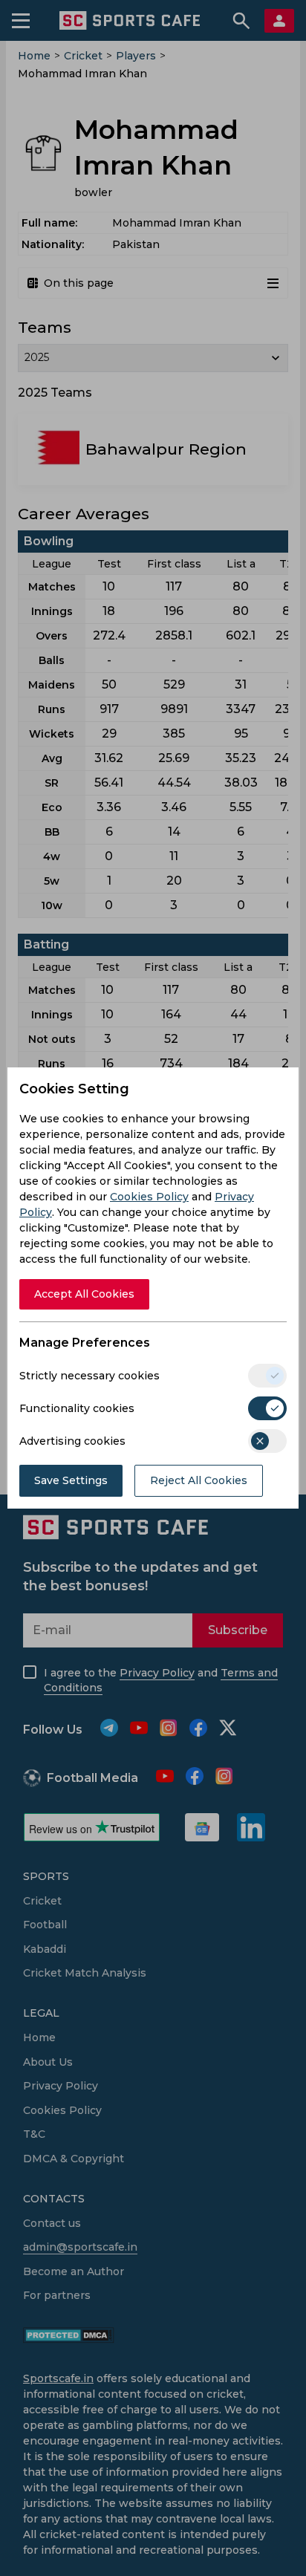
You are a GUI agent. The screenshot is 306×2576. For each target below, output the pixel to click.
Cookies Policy (149, 1197)
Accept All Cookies (84, 1294)
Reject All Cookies (199, 1480)
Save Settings (71, 1480)
